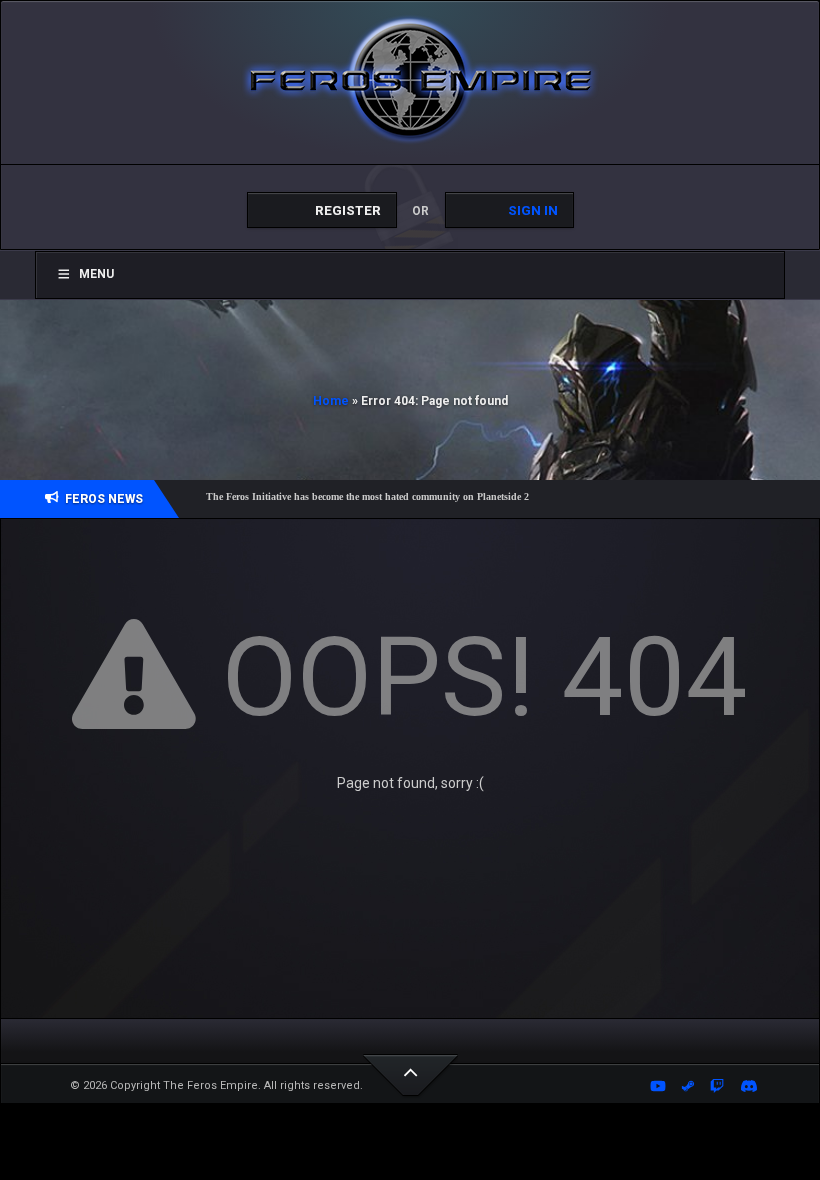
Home (331, 401)
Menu (96, 274)
